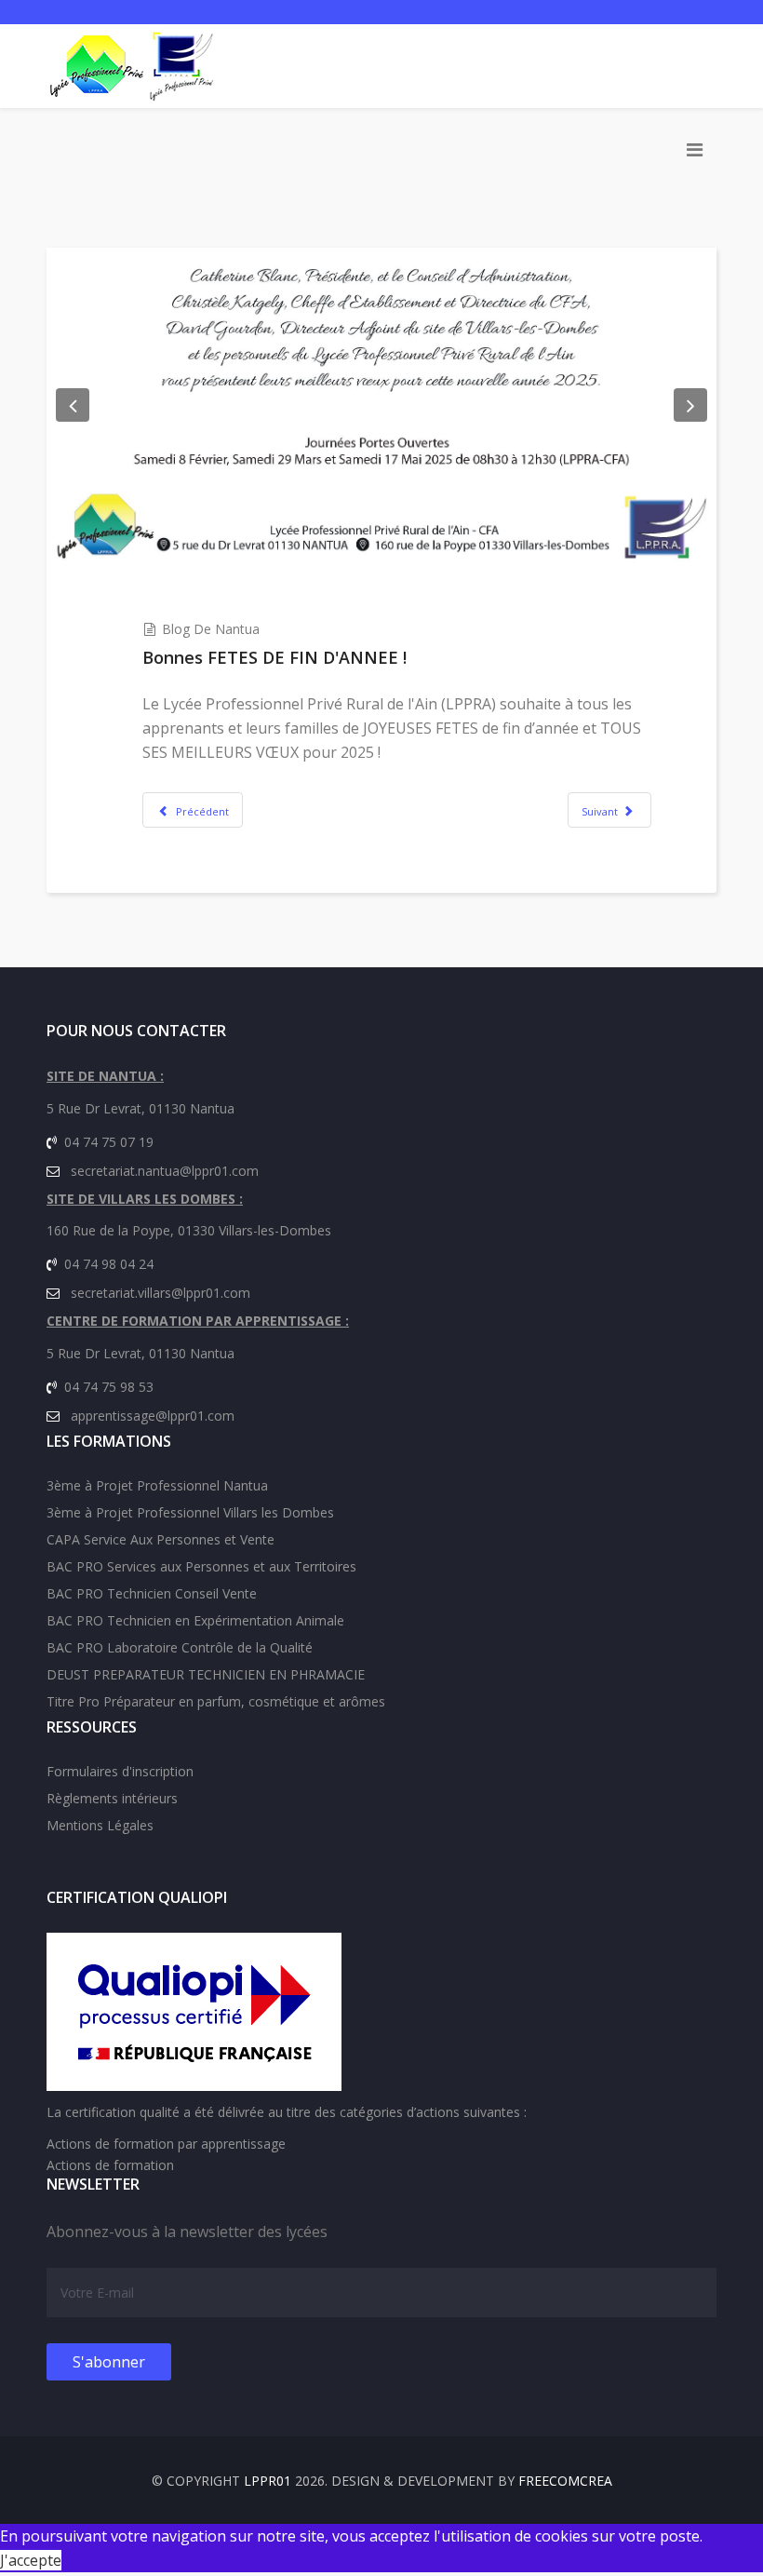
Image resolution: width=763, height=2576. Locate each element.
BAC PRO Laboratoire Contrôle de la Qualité (180, 1647)
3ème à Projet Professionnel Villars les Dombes (190, 1512)
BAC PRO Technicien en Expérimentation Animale (195, 1620)
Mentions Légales (100, 1825)
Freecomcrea (565, 2481)
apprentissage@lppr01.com (153, 1416)
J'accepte (31, 2560)
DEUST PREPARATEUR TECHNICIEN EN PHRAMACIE (206, 1674)
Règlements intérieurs (112, 1798)
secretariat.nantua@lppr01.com (165, 1171)
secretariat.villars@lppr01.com (161, 1293)
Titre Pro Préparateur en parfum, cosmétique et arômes (216, 1701)
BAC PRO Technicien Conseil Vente (152, 1593)
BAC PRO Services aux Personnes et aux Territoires (201, 1566)
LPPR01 (268, 2481)
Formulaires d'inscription (120, 1771)
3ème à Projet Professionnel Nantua (157, 1485)
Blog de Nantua (211, 629)
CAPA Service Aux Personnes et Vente (161, 1539)
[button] (73, 405)
